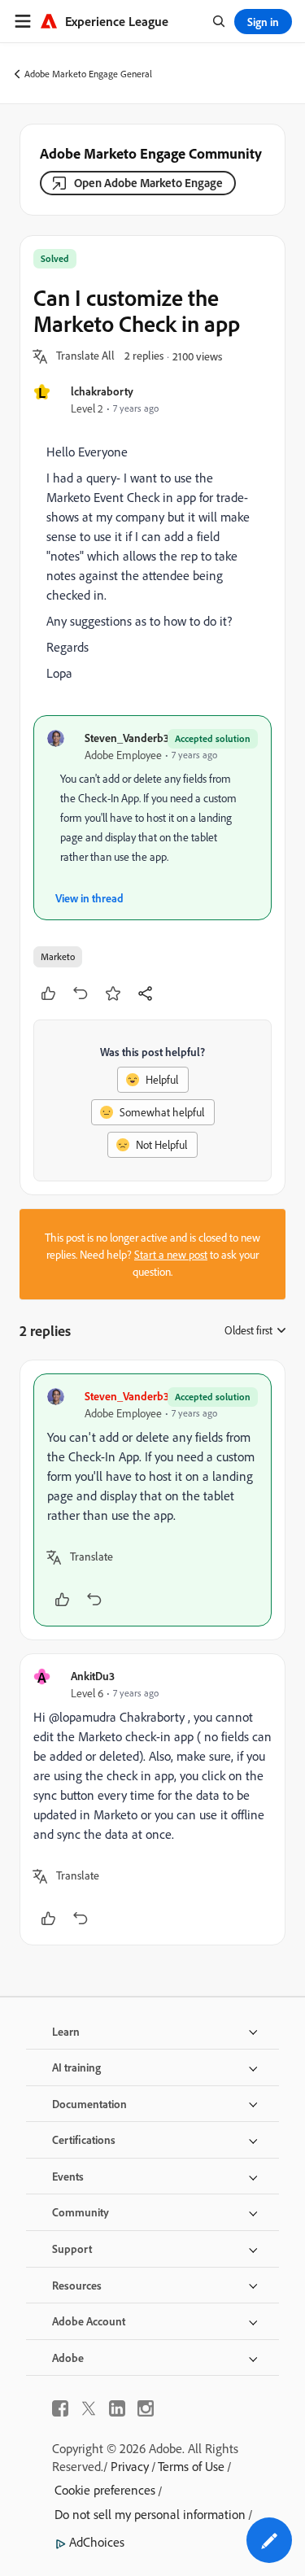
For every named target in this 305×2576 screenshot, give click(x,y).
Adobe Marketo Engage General (88, 74)
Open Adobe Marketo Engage (148, 183)
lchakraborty (102, 391)
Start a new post (171, 1254)
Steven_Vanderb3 (127, 738)
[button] (85, 356)
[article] (152, 1500)
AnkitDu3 (93, 1676)
